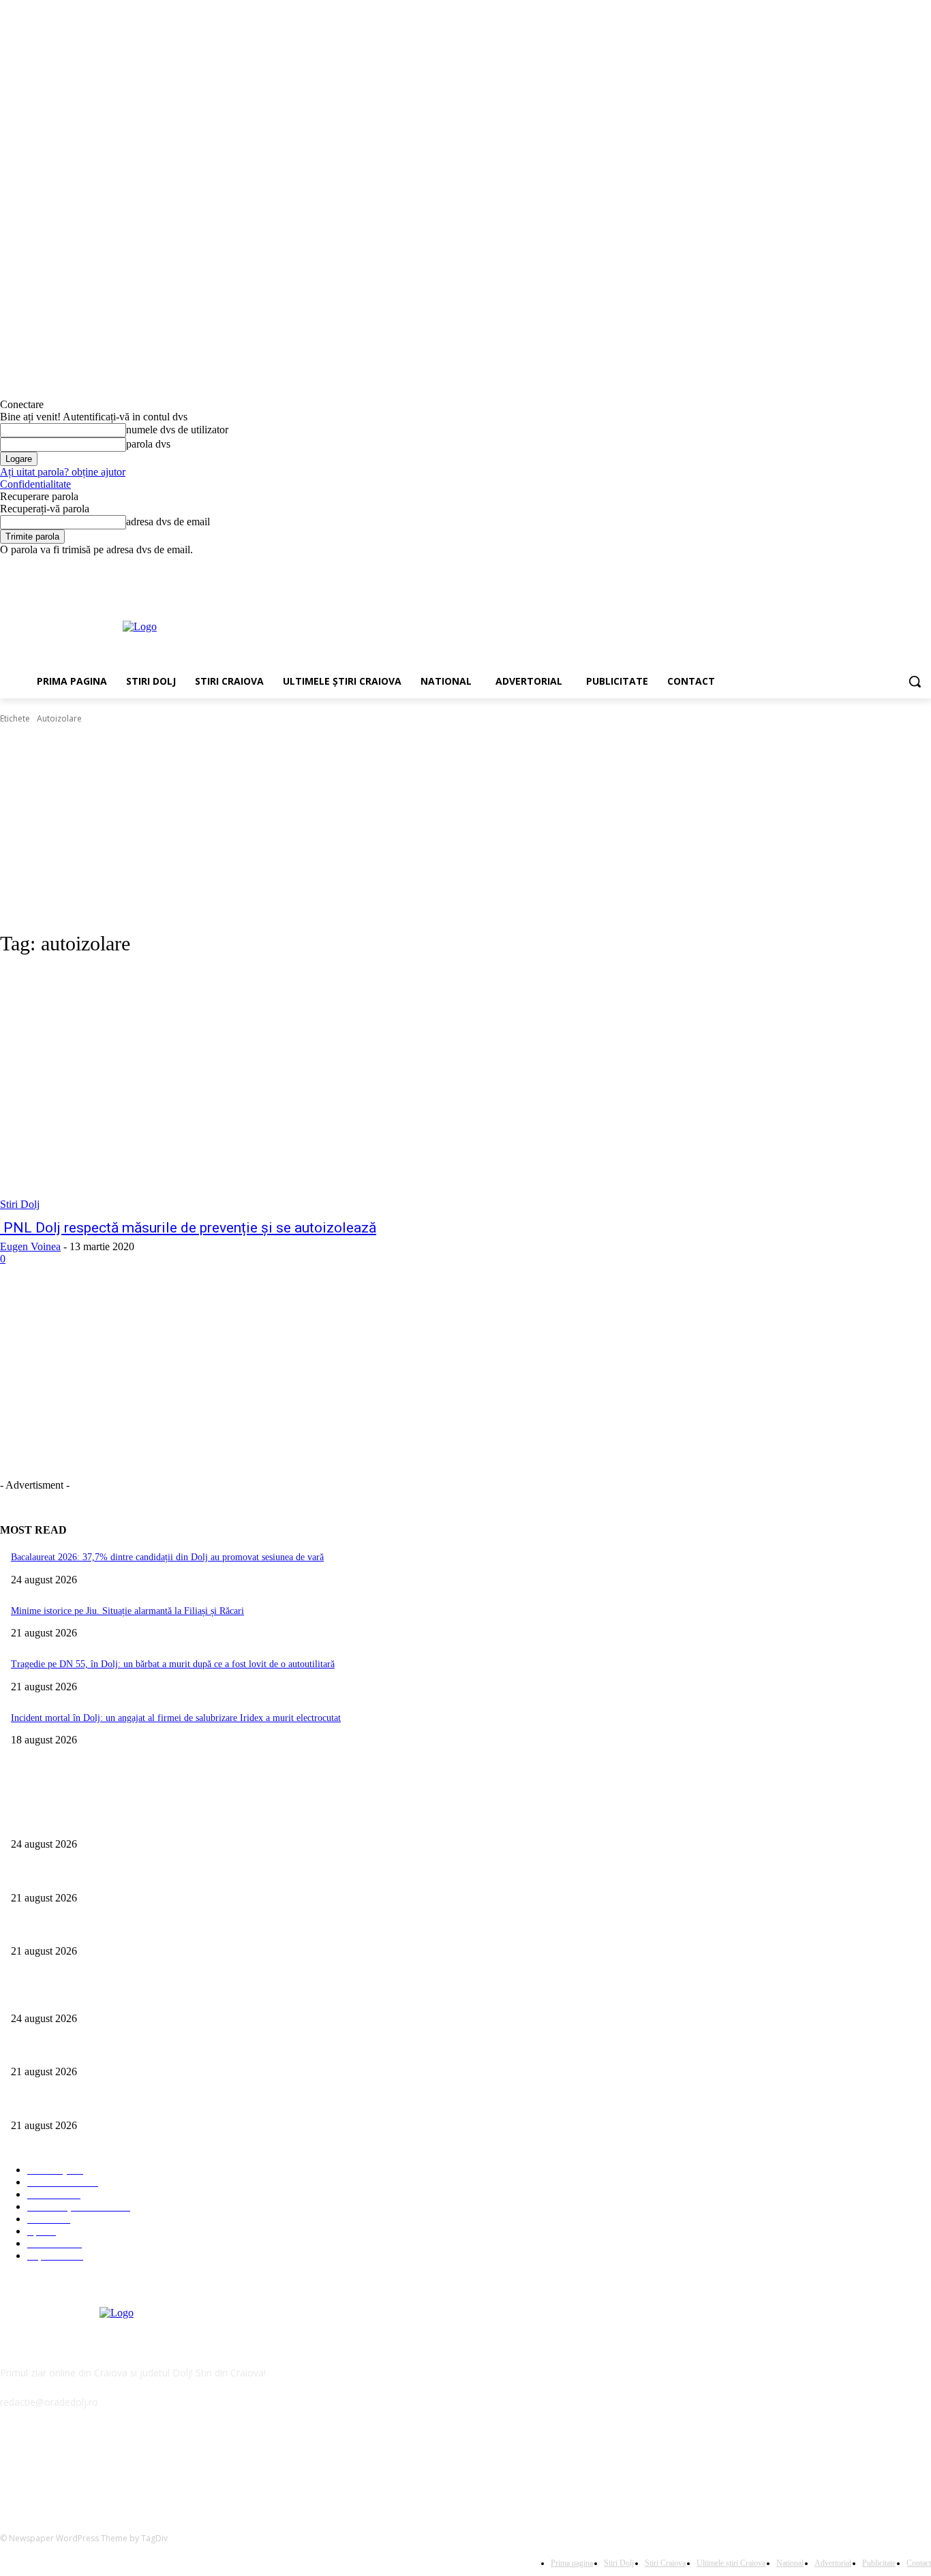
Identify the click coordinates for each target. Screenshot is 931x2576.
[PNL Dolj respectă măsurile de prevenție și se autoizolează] (241, 1090)
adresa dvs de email (168, 522)
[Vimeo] (904, 566)
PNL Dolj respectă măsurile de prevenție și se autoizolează (188, 1228)
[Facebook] (848, 566)
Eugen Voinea (30, 1246)
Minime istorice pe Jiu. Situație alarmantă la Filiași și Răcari (127, 1611)
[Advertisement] (528, 625)
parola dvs (148, 444)
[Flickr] (83, 2465)
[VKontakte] (154, 2465)
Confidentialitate (35, 484)
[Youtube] (923, 566)
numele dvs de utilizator (177, 430)
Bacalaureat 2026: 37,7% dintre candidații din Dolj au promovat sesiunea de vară (167, 1557)
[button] (915, 681)
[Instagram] (867, 566)
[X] (886, 566)
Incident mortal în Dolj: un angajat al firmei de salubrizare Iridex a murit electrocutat (176, 1718)
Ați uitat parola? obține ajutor (63, 472)
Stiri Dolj (20, 1204)
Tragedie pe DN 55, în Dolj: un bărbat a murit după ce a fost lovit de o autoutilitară (173, 1664)
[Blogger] (14, 2465)
